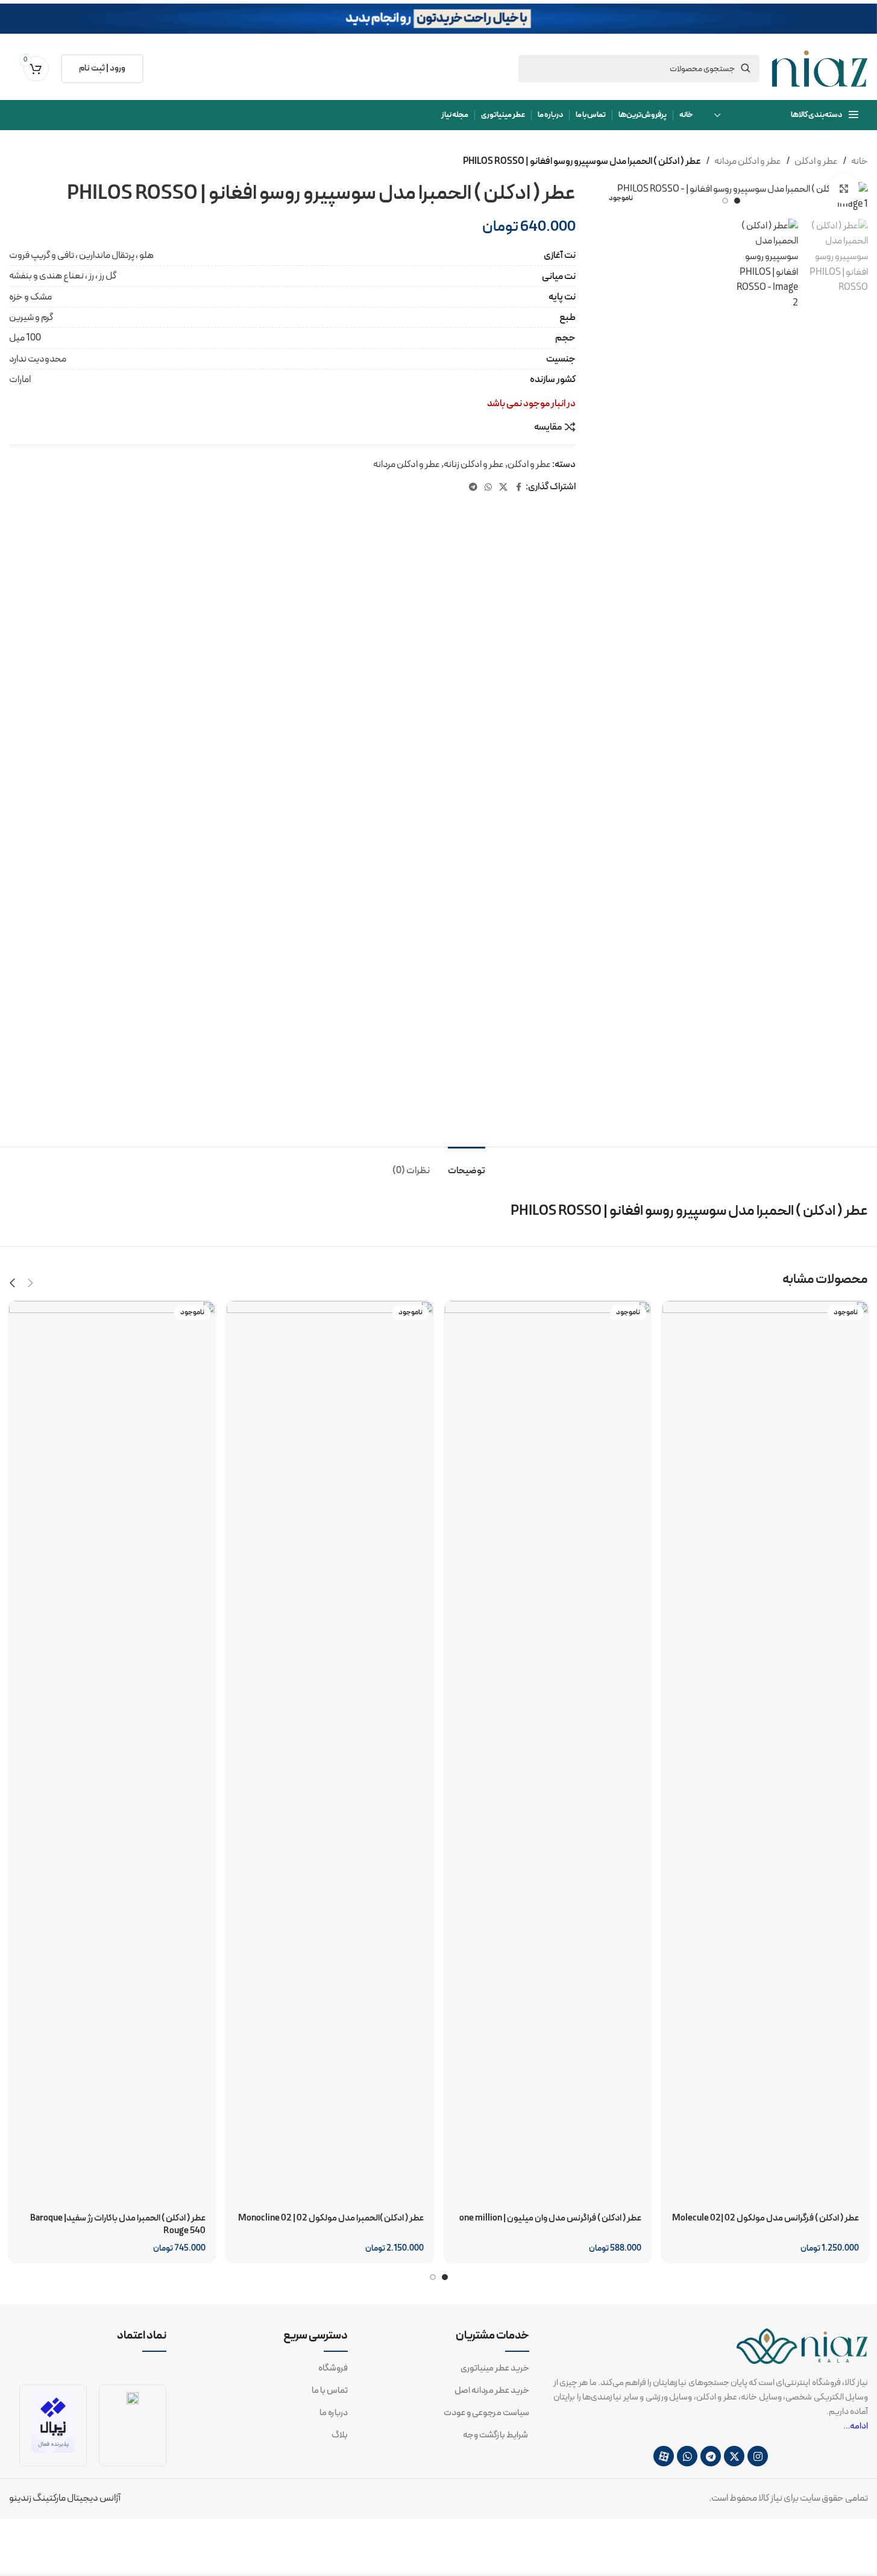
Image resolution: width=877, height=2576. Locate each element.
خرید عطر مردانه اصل (492, 2391)
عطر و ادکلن (816, 161)
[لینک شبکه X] (503, 488)
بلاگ (340, 2436)
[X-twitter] (734, 2456)
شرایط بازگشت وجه (496, 2436)
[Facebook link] (518, 488)
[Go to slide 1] (737, 201)
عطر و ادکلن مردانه (748, 161)
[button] (30, 1283)
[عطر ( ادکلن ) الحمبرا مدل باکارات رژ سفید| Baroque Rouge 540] (112, 1753)
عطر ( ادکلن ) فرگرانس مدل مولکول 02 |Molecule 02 (765, 2218)
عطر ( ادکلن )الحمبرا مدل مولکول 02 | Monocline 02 (331, 2218)
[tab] (467, 1165)
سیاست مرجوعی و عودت (486, 2413)
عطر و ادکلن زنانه (474, 465)
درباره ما (334, 2413)
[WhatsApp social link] (488, 488)
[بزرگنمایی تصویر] (844, 188)
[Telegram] (711, 2456)
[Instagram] (758, 2456)
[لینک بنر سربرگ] (438, 19)
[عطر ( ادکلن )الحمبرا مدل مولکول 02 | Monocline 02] (329, 1753)
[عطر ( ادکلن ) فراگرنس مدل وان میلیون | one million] (548, 1753)
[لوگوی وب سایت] (820, 68)
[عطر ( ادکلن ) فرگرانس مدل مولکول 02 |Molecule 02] (765, 1753)
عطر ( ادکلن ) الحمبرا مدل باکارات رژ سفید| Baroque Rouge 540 (118, 2225)
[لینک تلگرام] (473, 488)
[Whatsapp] (687, 2456)
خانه (860, 161)
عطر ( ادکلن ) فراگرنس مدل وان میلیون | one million (550, 2218)
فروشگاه (333, 2369)
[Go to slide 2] (725, 201)
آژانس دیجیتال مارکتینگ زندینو (65, 2498)
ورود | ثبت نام (102, 68)
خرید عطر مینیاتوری (495, 2369)
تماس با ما (330, 2391)
